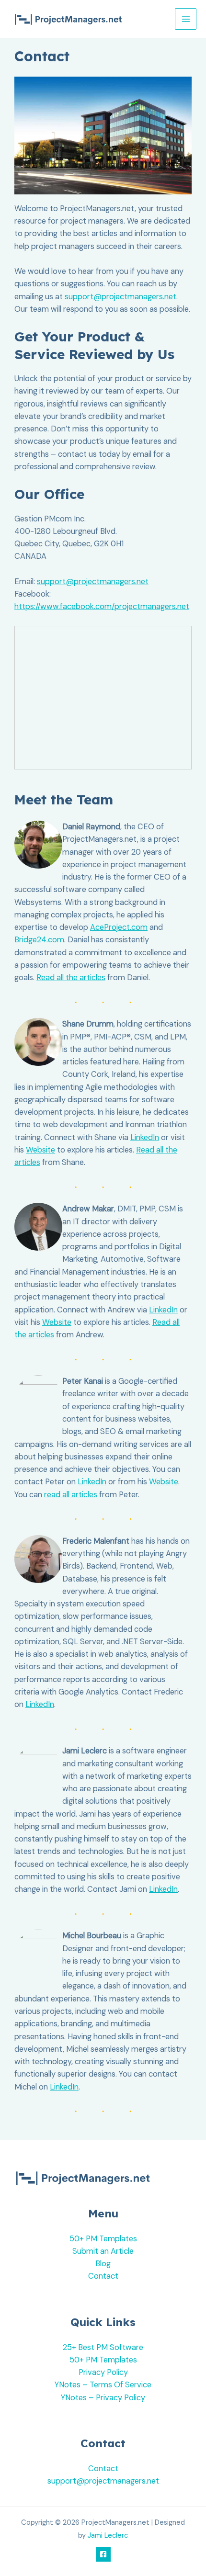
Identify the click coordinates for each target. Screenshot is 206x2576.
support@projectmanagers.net (120, 297)
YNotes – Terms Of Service (103, 2385)
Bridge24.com (39, 940)
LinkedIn (145, 1137)
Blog (103, 2264)
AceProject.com (119, 927)
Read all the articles (71, 977)
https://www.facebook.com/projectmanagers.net (102, 606)
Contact (103, 2276)
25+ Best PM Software (103, 2347)
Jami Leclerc (108, 2536)
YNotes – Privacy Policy (103, 2398)
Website (40, 1150)
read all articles (71, 1495)
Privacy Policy (103, 2372)
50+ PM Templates (103, 2239)
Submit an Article (103, 2251)
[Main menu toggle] (186, 19)
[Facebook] (103, 2554)
